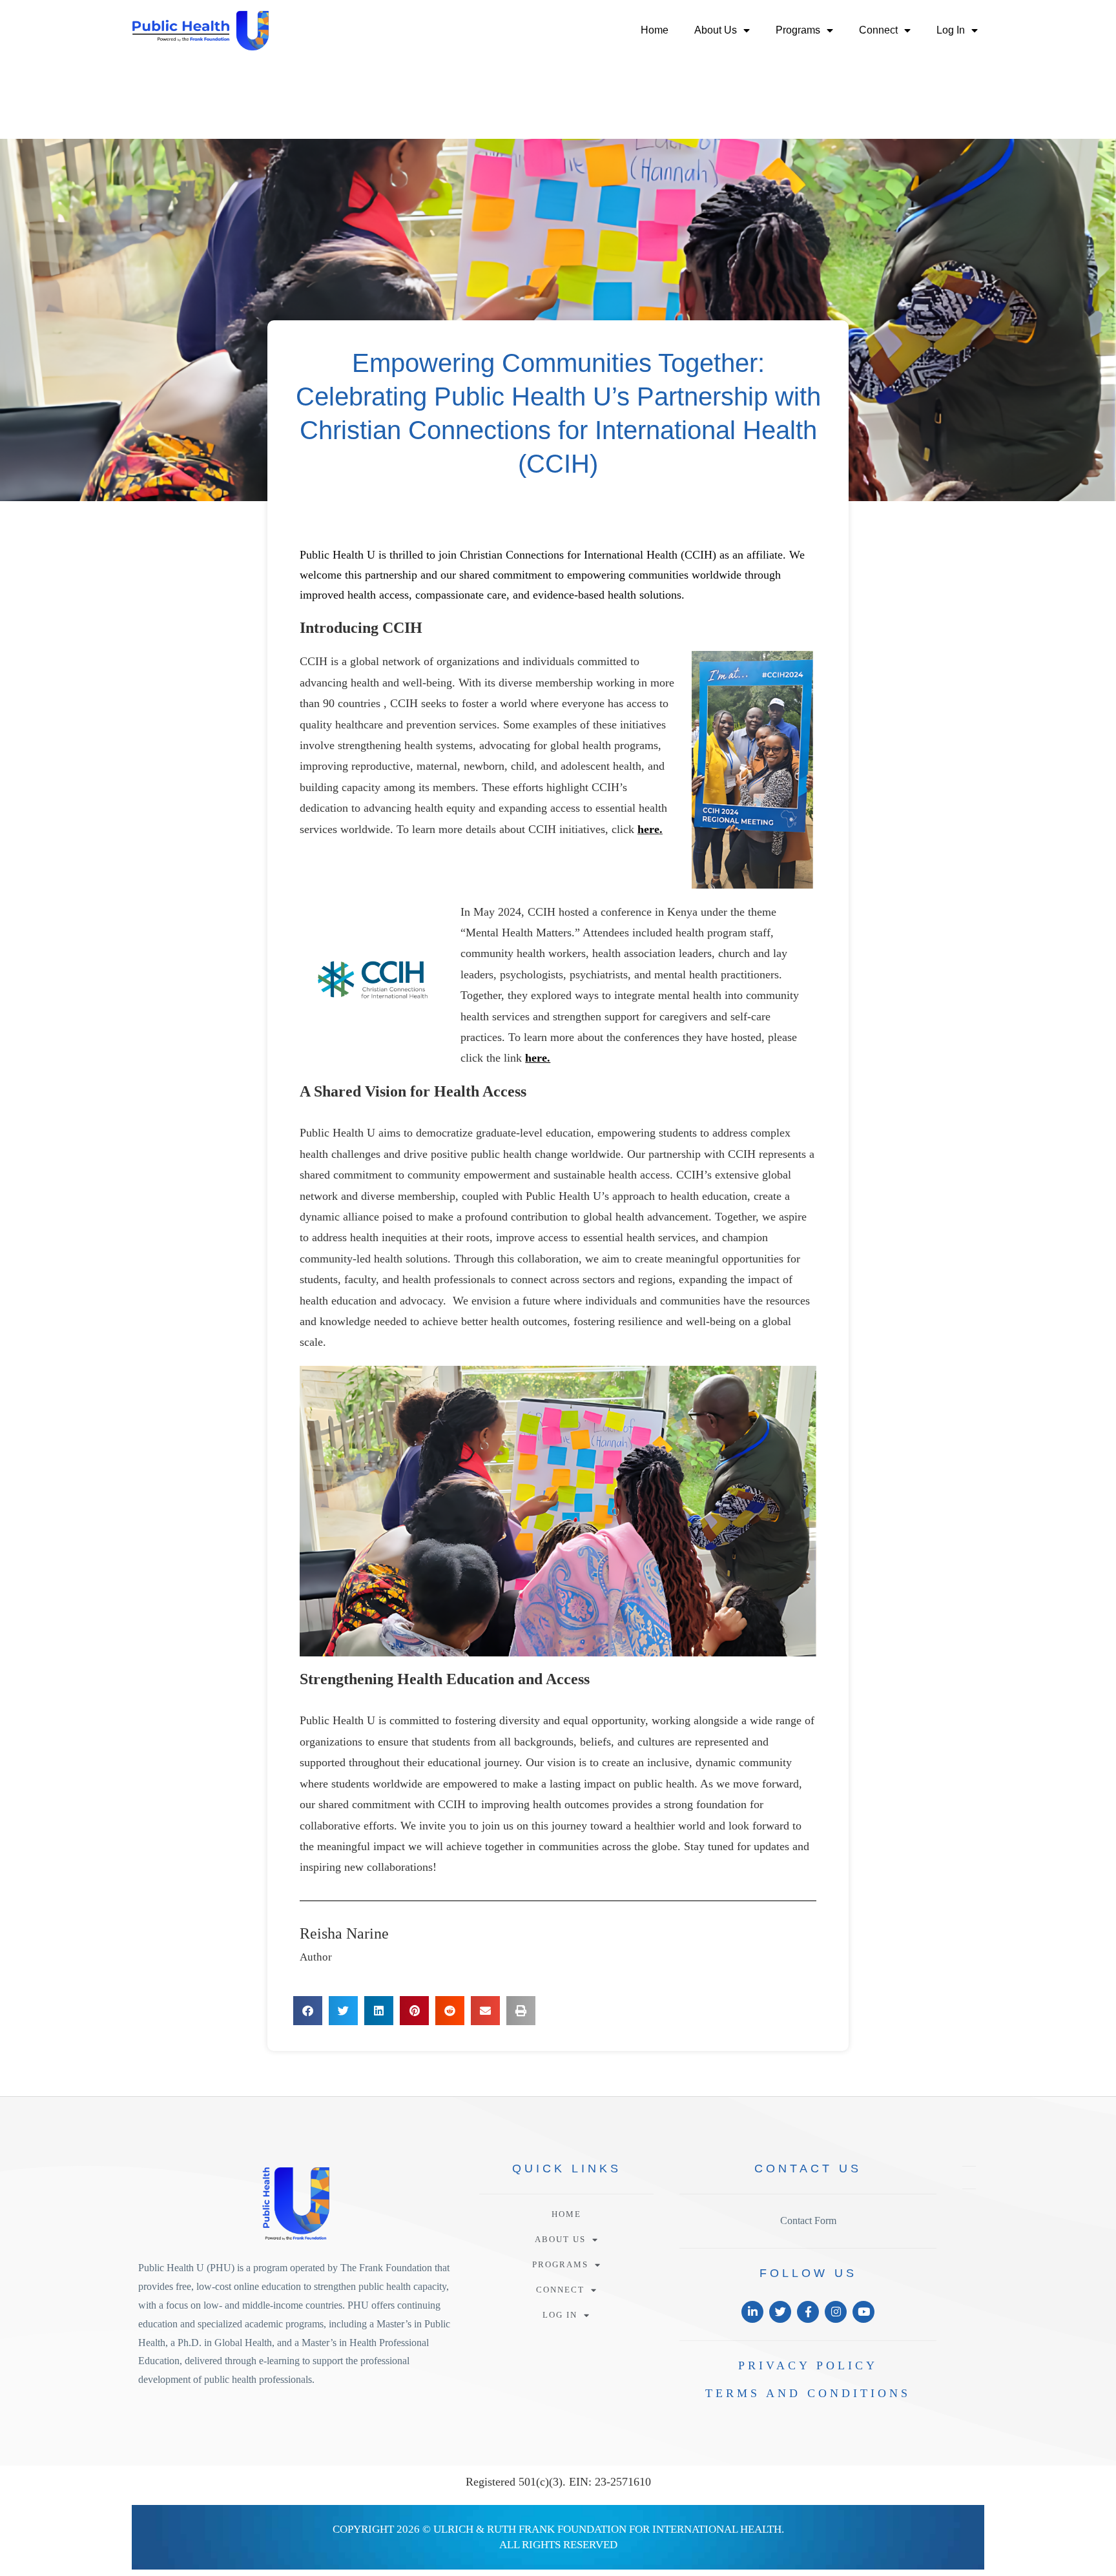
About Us (716, 30)
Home (655, 30)
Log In (951, 30)
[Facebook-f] (808, 2312)
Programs (798, 30)
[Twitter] (780, 2312)
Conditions (808, 2393)
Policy (808, 2365)
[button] (308, 2011)
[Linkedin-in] (752, 2312)
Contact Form (808, 2221)
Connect (878, 30)
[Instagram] (836, 2312)
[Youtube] (863, 2312)
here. (650, 829)
